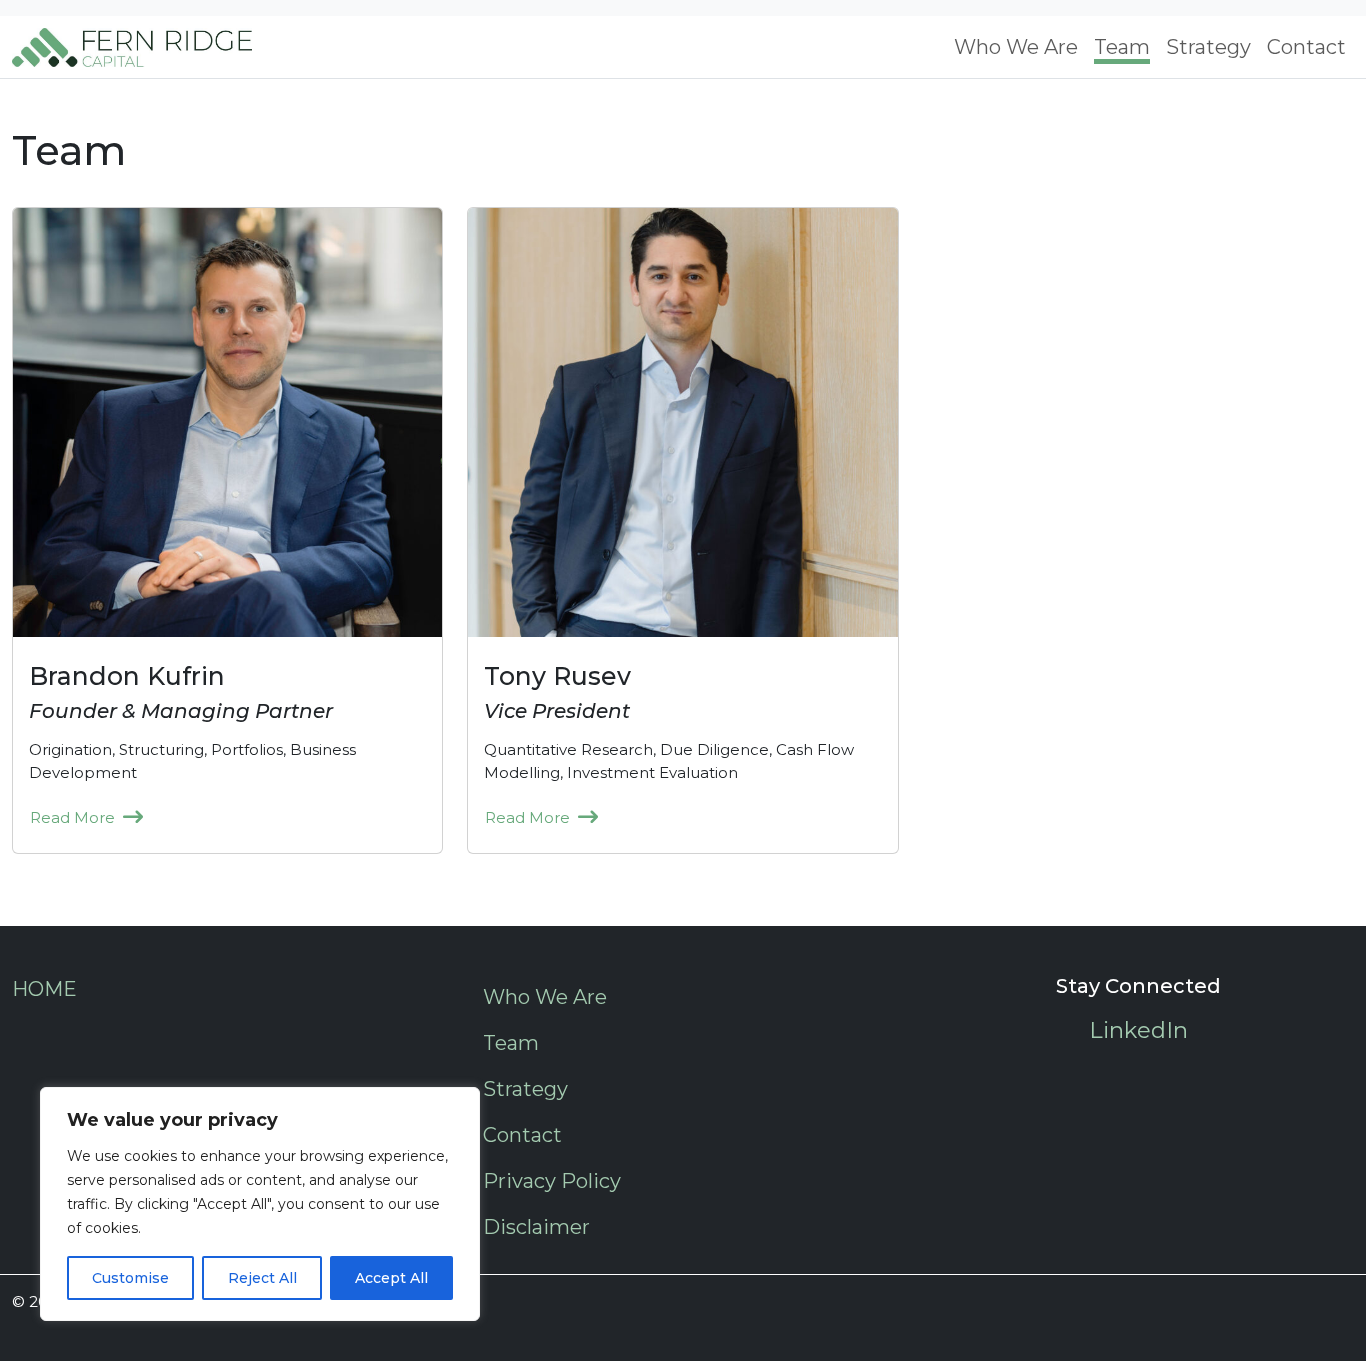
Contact (1306, 47)
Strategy (1208, 47)
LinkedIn (1138, 1030)
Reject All (262, 1278)
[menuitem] (1016, 47)
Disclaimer (536, 1227)
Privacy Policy (552, 1181)
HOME (44, 989)
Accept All (391, 1278)
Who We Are (1016, 47)
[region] (260, 1204)
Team (1122, 47)
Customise (130, 1278)
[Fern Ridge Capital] (132, 47)
